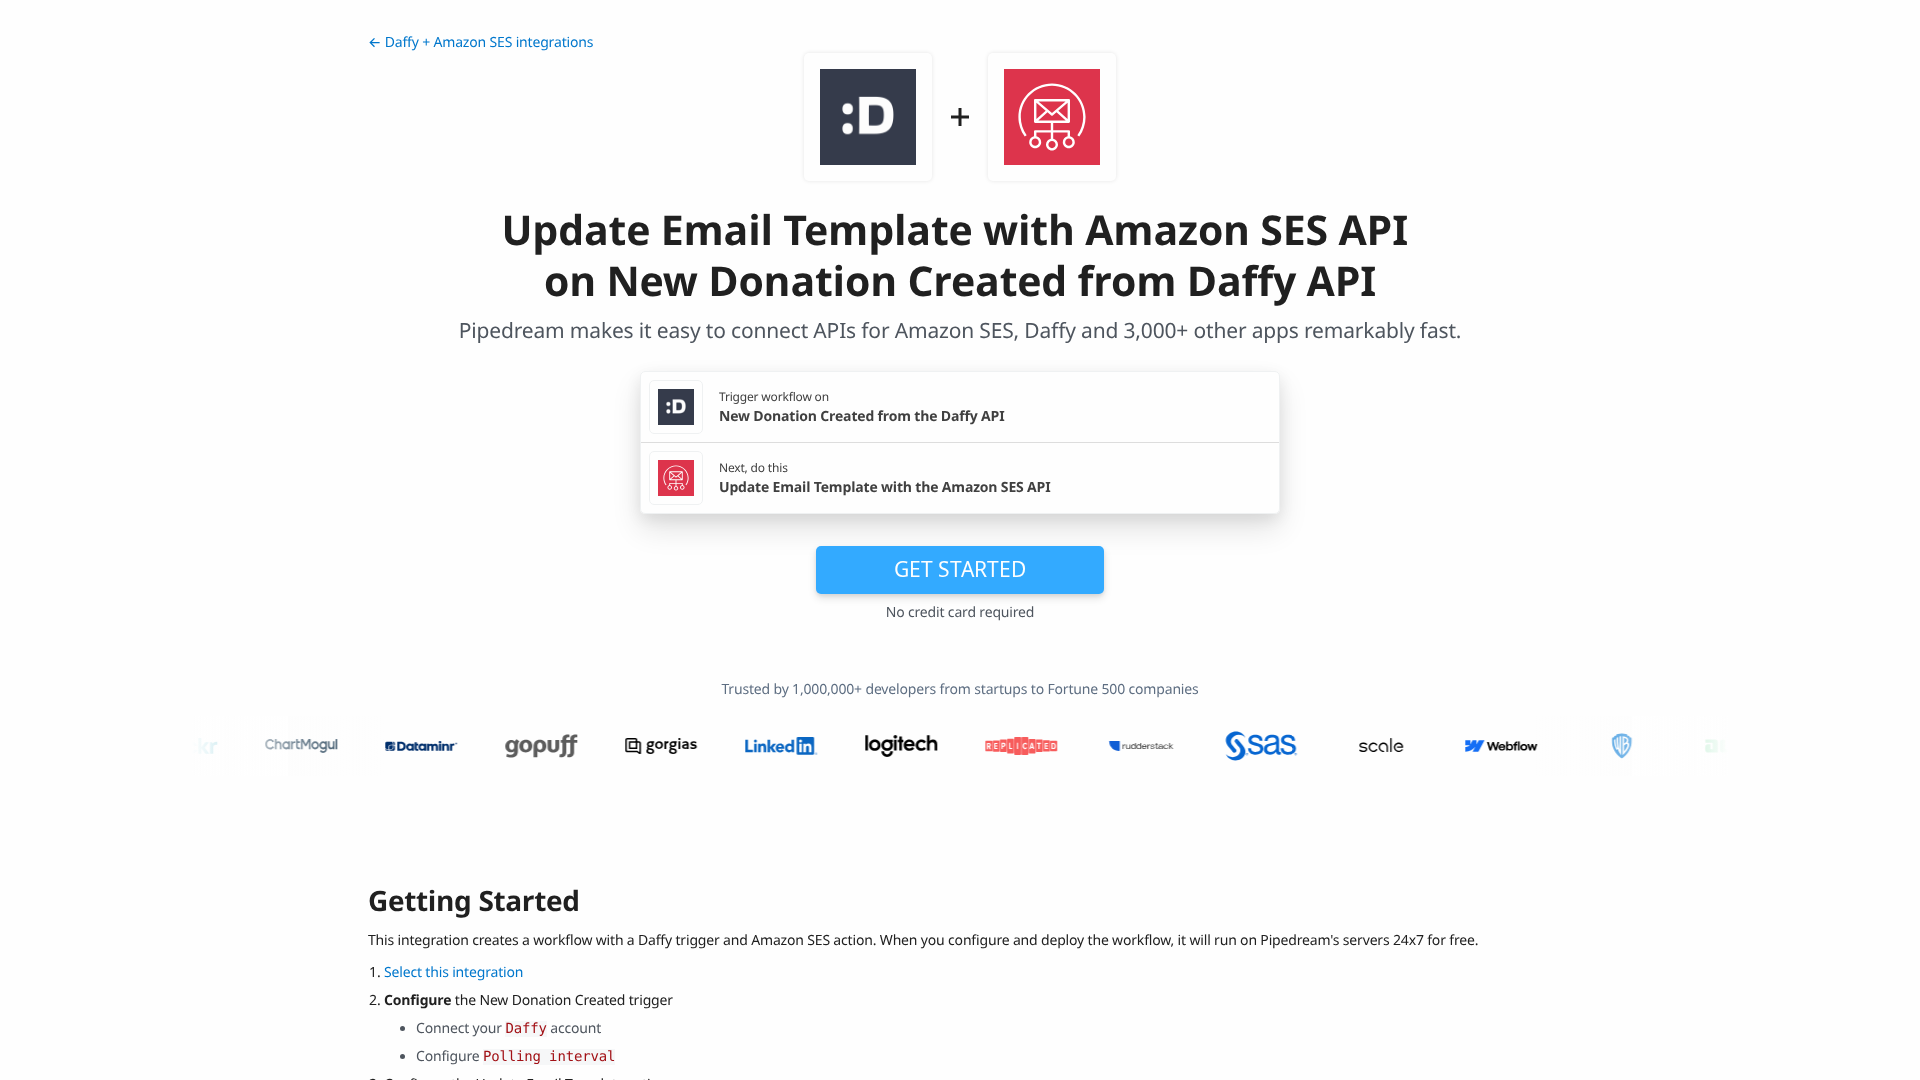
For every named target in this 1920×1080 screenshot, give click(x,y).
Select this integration (453, 972)
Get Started (960, 569)
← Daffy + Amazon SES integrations (480, 42)
